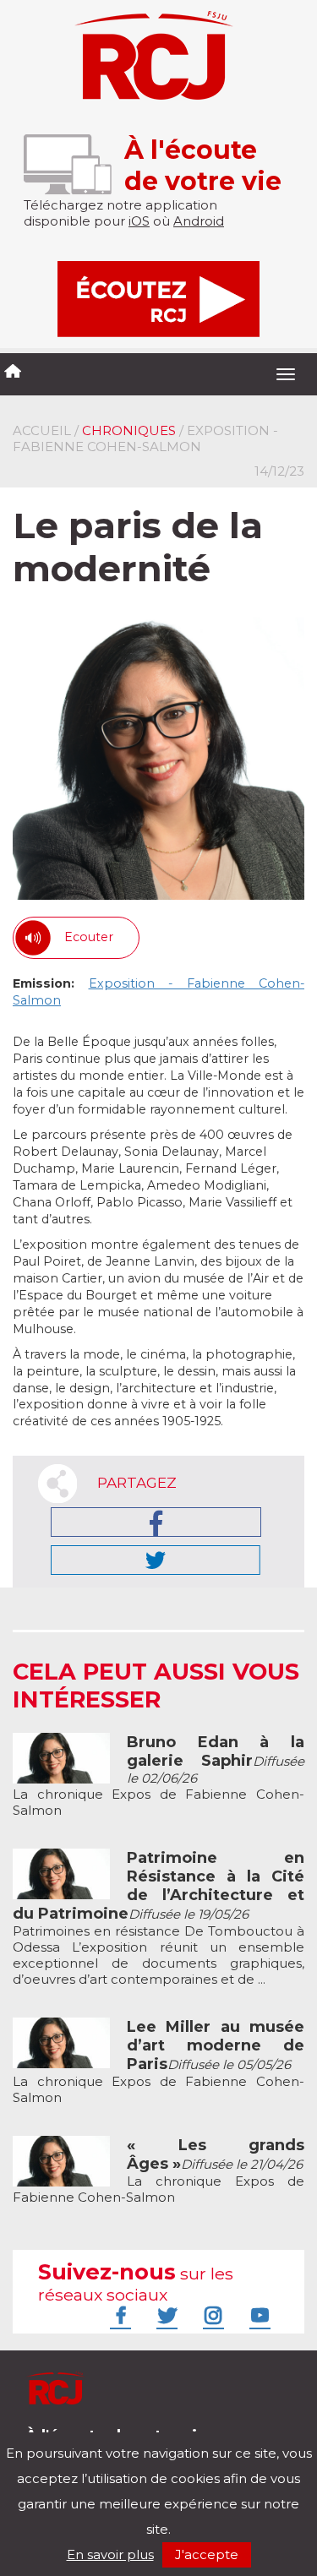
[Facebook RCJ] (118, 2315)
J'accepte (207, 2554)
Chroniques (129, 430)
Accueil (42, 430)
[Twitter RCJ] (165, 2315)
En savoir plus (110, 2554)
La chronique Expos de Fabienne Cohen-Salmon (158, 1776)
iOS (139, 221)
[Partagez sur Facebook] (156, 1522)
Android (199, 221)
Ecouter (89, 937)
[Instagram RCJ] (211, 2315)
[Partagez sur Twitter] (156, 1560)
